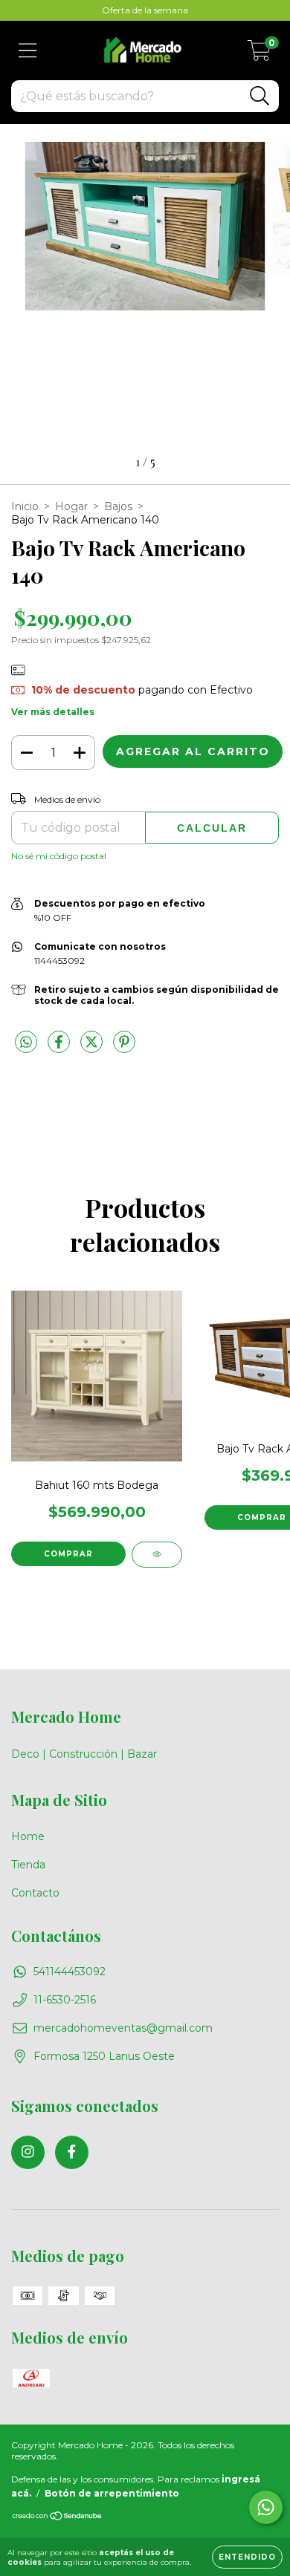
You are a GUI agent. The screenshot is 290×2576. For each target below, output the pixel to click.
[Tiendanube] (58, 2518)
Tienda (28, 1865)
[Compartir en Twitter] (93, 1048)
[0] (259, 54)
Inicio (25, 506)
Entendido (247, 2557)
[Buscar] (260, 96)
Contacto (35, 1893)
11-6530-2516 (65, 2000)
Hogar (71, 506)
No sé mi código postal (59, 856)
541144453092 (70, 1972)
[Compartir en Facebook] (60, 1048)
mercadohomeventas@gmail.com (123, 2028)
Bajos (118, 506)
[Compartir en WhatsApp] (26, 1043)
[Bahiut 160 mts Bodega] (157, 1555)
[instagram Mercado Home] (28, 2152)
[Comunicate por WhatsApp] (266, 2507)
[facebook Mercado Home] (72, 2152)
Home (28, 1836)
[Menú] (28, 51)
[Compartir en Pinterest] (124, 1048)
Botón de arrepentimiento (112, 2493)
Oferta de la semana (145, 10)
